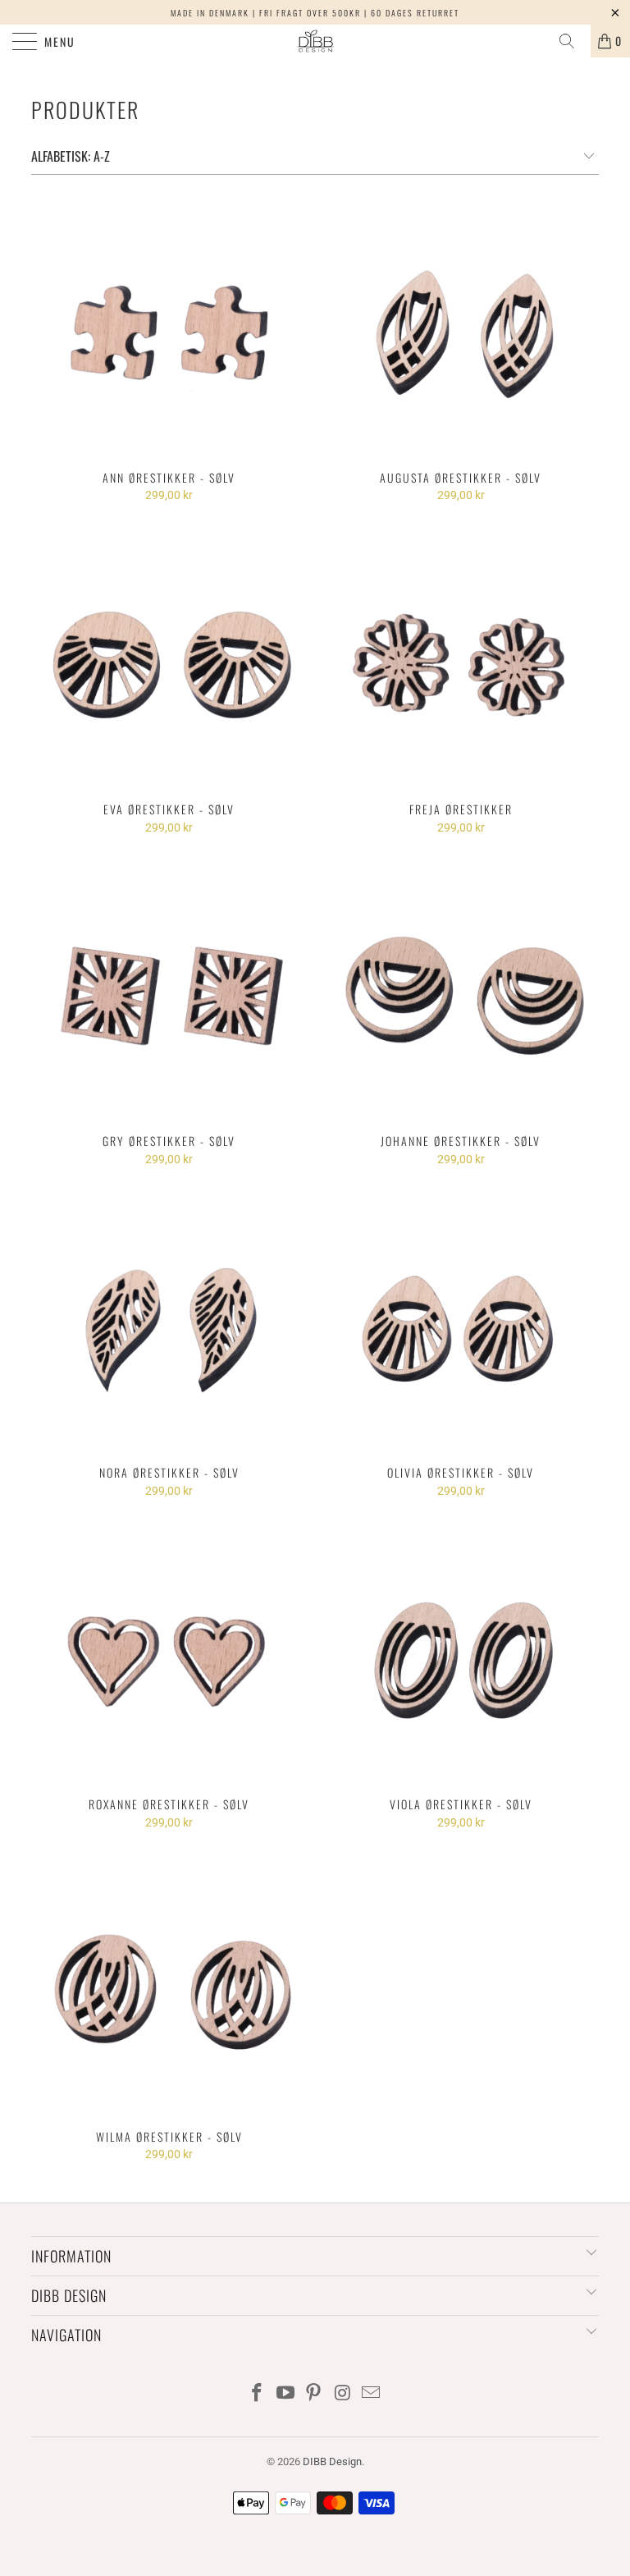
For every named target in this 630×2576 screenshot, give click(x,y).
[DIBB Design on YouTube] (285, 2394)
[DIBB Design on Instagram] (343, 2394)
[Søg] (573, 41)
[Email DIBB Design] (372, 2394)
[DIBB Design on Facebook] (258, 2394)
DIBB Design (332, 2461)
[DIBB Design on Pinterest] (314, 2394)
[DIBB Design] (315, 41)
